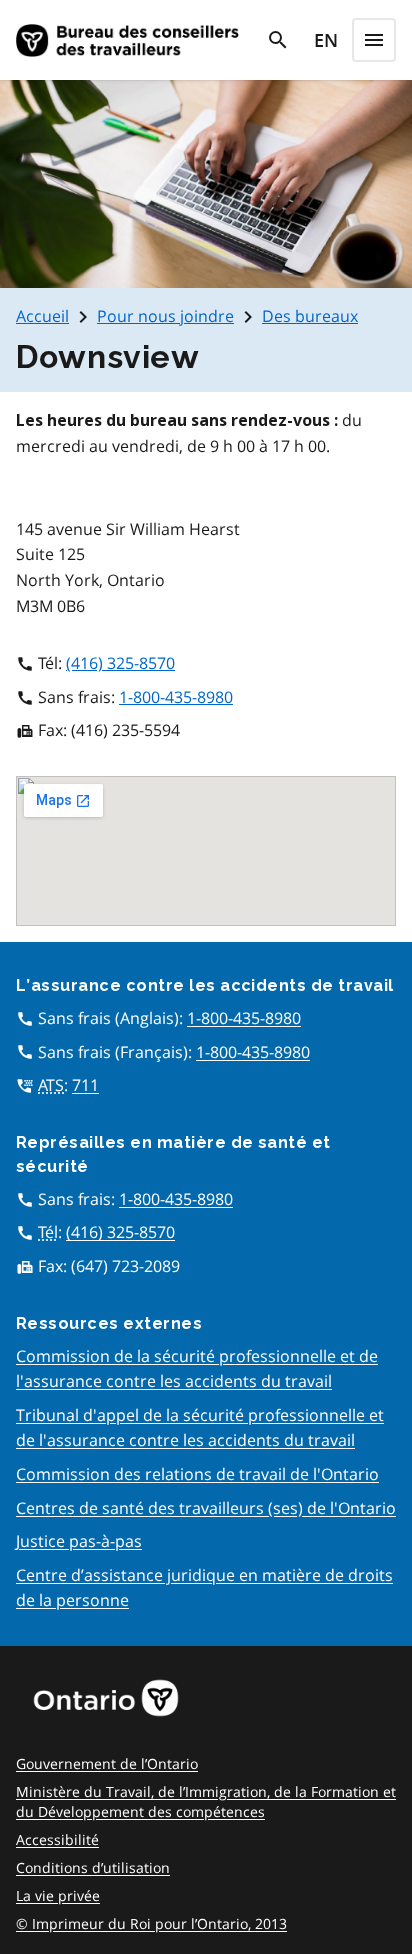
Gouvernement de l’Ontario (107, 1763)
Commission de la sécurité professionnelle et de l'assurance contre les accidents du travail (197, 1369)
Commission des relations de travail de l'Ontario (197, 1474)
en (326, 40)
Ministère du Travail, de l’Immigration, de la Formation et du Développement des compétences (206, 1801)
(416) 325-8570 (120, 663)
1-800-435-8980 (176, 697)
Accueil (42, 316)
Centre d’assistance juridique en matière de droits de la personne (204, 1588)
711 (85, 1085)
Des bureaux (310, 316)
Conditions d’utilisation (93, 1867)
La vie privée (58, 1895)
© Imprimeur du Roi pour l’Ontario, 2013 (151, 1923)
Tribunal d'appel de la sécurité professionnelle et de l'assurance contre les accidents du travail (200, 1428)
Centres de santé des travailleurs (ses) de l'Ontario (206, 1508)
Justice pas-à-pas (79, 1541)
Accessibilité (57, 1839)
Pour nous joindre (165, 316)
